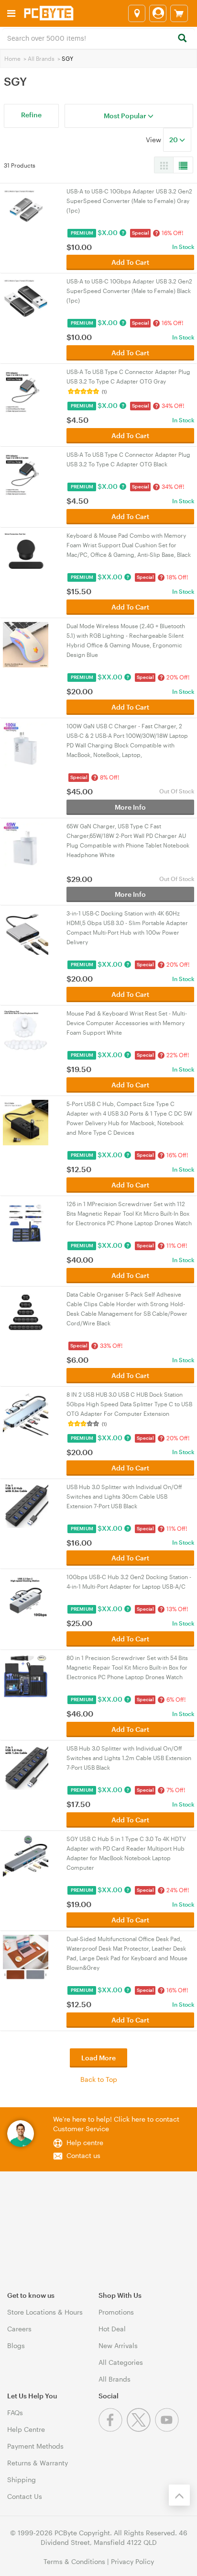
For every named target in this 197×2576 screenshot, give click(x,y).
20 (174, 140)
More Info (130, 807)
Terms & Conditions (74, 2561)
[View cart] (179, 13)
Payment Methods (35, 2446)
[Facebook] (113, 2429)
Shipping (22, 2480)
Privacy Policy (132, 2561)
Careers (19, 2329)
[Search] (182, 39)
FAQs (15, 2412)
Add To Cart (130, 262)
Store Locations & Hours (45, 2312)
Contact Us (25, 2496)
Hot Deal (112, 2329)
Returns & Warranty (38, 2463)
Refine (31, 115)
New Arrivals (118, 2345)
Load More (98, 2058)
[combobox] (98, 37)
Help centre (85, 2142)
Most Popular (126, 116)
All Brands (41, 58)
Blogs (16, 2345)
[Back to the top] (179, 2495)
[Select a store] (137, 13)
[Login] (158, 13)
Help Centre (26, 2429)
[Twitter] (141, 2429)
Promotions (116, 2312)
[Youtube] (168, 2429)
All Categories (121, 2362)
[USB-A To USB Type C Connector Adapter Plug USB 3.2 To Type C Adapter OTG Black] (26, 472)
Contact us (83, 2155)
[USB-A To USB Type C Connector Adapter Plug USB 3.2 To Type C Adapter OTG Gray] (26, 390)
